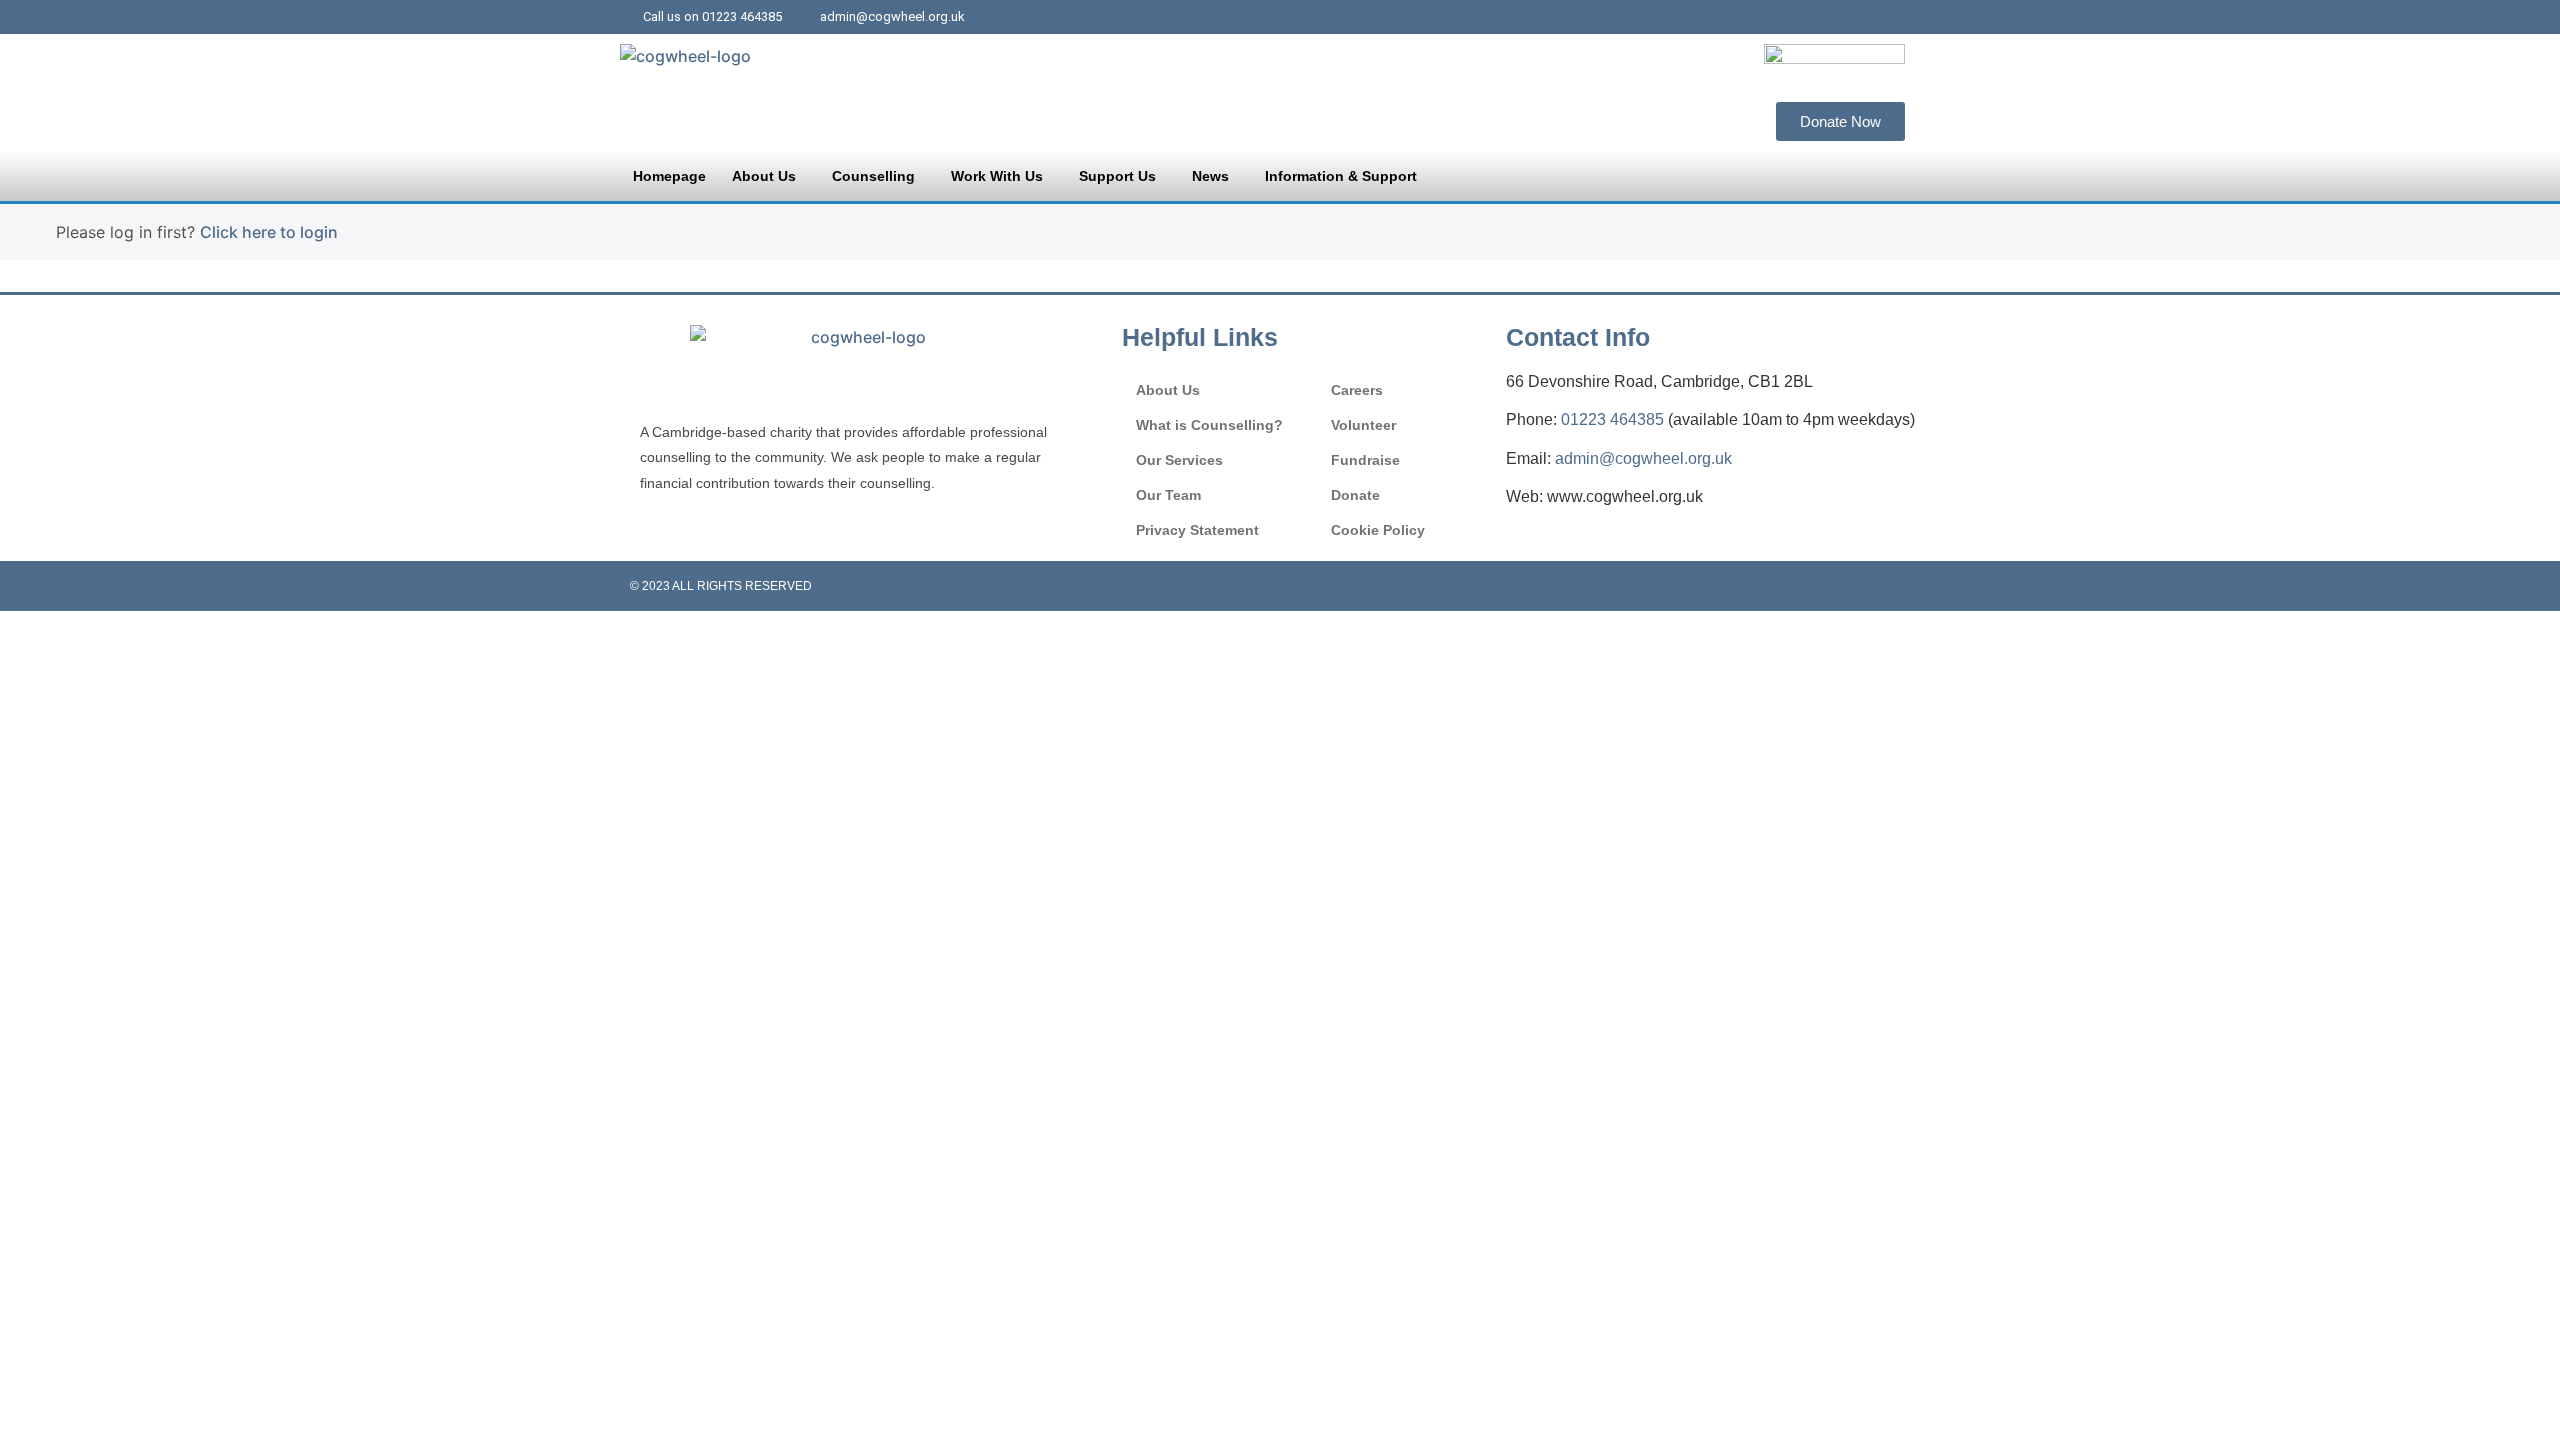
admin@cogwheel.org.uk (1643, 458)
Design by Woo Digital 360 (1845, 586)
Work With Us (997, 176)
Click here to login (269, 232)
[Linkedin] (1860, 17)
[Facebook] (1821, 17)
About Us (764, 176)
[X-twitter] (1782, 17)
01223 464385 (1612, 419)
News (1210, 176)
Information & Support (1341, 176)
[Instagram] (1899, 17)
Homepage (669, 176)
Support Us (1117, 176)
